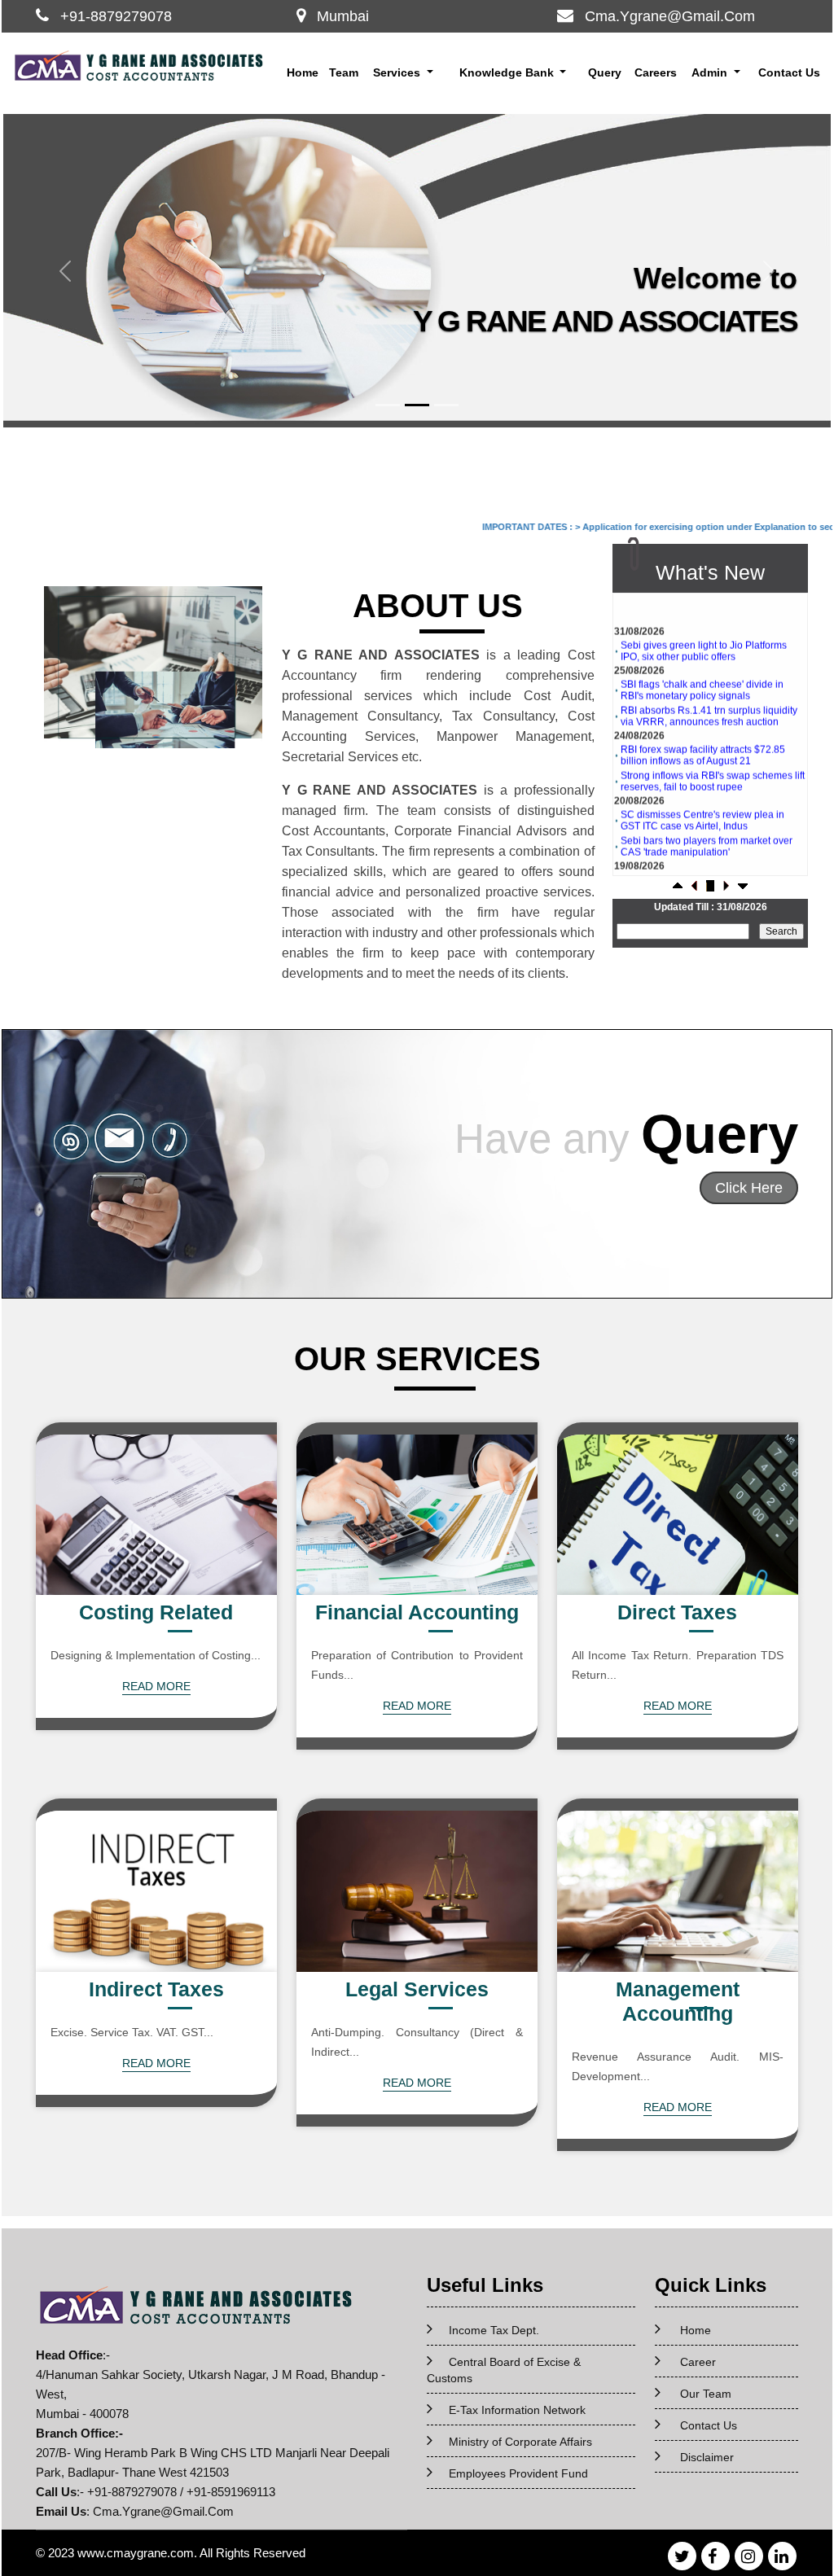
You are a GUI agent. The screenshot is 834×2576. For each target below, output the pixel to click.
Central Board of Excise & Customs (504, 2370)
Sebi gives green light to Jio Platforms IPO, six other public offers (704, 622)
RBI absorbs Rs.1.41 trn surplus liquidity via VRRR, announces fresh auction (709, 687)
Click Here (749, 1188)
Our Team (706, 2394)
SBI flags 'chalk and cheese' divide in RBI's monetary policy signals (702, 661)
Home (303, 72)
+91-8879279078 (116, 16)
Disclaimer (707, 2457)
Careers (656, 72)
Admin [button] (711, 72)
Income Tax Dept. (494, 2330)
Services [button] (398, 72)
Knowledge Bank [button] (508, 72)
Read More (156, 1686)
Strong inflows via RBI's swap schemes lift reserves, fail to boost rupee (713, 752)
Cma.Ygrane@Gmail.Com (670, 16)
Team (344, 72)
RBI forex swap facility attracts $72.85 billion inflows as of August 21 (703, 726)
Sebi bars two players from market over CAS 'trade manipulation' (707, 817)
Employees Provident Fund (518, 2473)
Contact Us (789, 72)
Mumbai (343, 16)
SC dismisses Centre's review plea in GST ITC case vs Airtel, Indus (702, 791)
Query (605, 72)
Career (698, 2362)
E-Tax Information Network (517, 2410)
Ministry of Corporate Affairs (520, 2442)
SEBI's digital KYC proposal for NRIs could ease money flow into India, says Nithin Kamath (706, 862)
